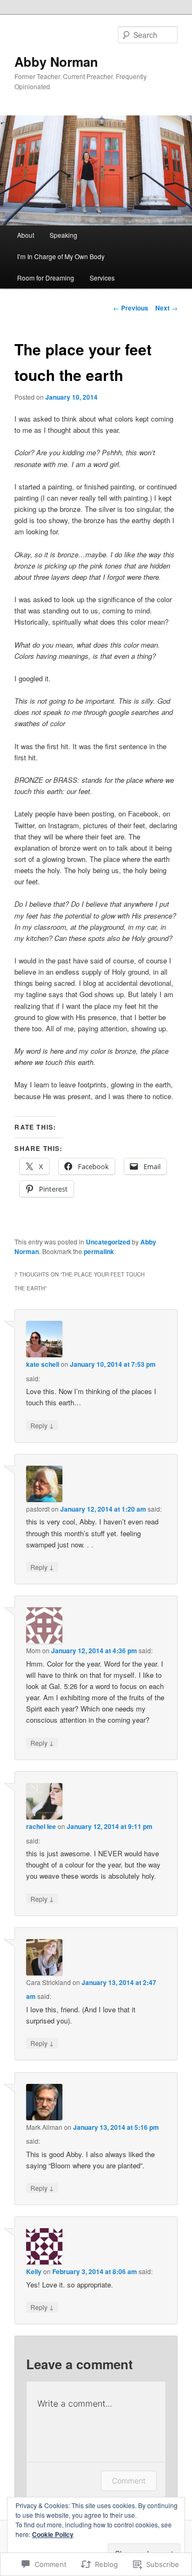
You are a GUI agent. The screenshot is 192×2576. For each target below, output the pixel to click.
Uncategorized (108, 1242)
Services (102, 278)
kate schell (43, 1364)
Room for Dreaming (46, 278)
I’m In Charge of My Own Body (61, 256)
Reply (42, 1425)
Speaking (63, 235)
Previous (131, 308)
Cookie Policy (53, 2534)
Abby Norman (56, 61)
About (26, 235)
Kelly (34, 2271)
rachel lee (41, 1826)
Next (166, 308)
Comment (129, 2481)
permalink (99, 1251)
